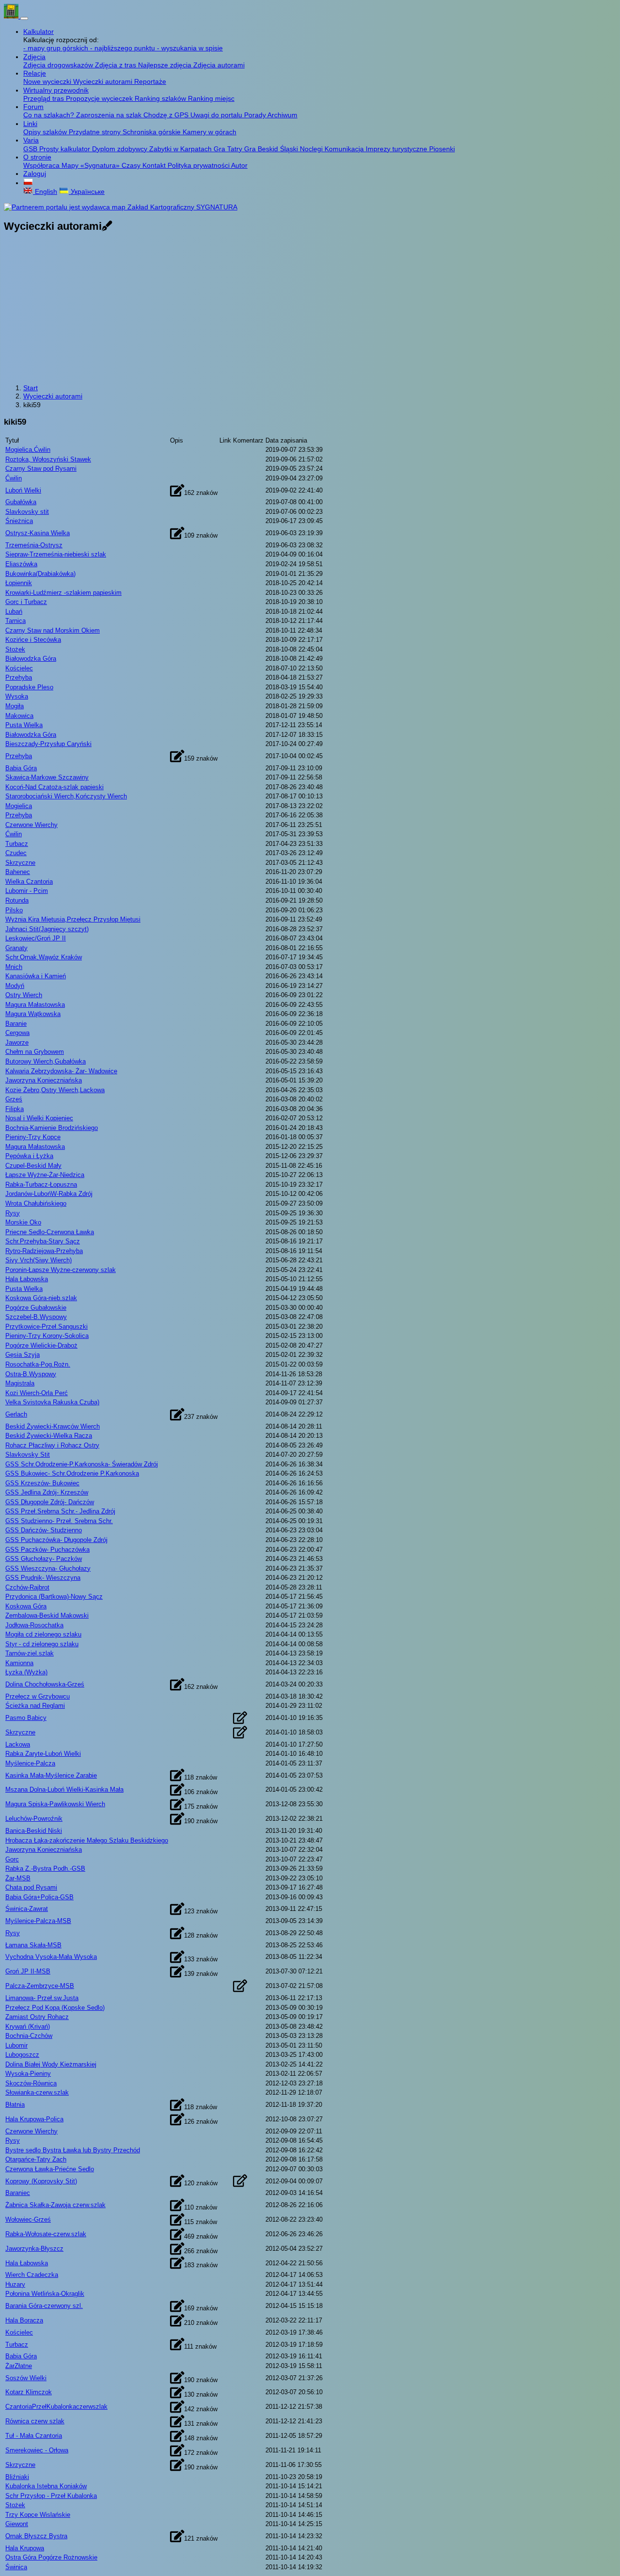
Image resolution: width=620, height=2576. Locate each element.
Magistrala (20, 1383)
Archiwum (282, 115)
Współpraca (42, 165)
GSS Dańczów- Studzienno (44, 1530)
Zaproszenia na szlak (110, 115)
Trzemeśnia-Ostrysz (34, 545)
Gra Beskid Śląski (272, 149)
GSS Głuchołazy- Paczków (44, 1559)
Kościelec (19, 668)
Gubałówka (21, 502)
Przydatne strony (96, 132)
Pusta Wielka (24, 725)
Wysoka (17, 696)
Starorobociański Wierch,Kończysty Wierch (66, 796)
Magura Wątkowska (33, 1014)
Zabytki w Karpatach (181, 149)
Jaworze (17, 1042)
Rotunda (17, 900)
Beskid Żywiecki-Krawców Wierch (53, 1426)
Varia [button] (31, 140)
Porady (256, 115)
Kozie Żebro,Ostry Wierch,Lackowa (55, 1090)
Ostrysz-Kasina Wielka (38, 533)
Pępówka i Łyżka (29, 1156)
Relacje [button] (35, 73)
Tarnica (15, 621)
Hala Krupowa (25, 2548)
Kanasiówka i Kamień (36, 976)
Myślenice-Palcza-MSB (38, 1921)
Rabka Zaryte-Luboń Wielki (43, 1754)
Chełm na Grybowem (35, 1052)
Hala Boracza (24, 2320)
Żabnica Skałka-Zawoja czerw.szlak (55, 2205)
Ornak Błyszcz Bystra (36, 2536)
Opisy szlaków (46, 132)
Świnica (16, 2567)
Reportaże (150, 81)
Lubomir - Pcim (27, 891)
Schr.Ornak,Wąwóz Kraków (44, 957)
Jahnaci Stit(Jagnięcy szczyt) (47, 929)
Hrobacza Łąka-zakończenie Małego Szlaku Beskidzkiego (87, 1840)
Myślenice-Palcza (30, 1763)
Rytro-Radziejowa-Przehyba (44, 1251)
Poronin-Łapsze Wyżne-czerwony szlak (61, 1270)
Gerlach (16, 1414)
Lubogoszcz (22, 2055)
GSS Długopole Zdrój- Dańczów (50, 1502)
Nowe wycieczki (48, 81)
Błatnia (15, 2105)
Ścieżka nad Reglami (35, 1706)
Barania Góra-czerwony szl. (44, 2306)
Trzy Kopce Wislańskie (38, 2515)
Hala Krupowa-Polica (34, 2119)
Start (31, 388)
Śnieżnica (19, 521)
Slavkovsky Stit (28, 1455)
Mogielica (19, 806)
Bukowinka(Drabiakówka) (40, 574)
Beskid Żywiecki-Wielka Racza (49, 1436)
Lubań (14, 612)
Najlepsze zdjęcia (166, 65)
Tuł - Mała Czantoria (34, 2436)
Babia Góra (21, 768)
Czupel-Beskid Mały (33, 1166)
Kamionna (19, 1663)
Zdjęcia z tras (116, 65)
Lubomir (16, 2045)
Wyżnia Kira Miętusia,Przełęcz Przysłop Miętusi (73, 919)
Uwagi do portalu (217, 115)
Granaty (16, 948)
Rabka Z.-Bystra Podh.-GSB (45, 1868)
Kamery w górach (209, 132)
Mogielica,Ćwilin (28, 450)
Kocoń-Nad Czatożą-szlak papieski (54, 787)
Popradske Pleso (29, 687)
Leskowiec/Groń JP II (36, 938)
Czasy (132, 165)
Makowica (19, 716)
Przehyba (19, 677)
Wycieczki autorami (104, 81)
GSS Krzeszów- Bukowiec (42, 1483)
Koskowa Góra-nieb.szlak (41, 1298)
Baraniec (18, 2193)
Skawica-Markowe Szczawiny (47, 777)
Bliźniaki (17, 2477)
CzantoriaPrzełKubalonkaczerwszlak (56, 2407)
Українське (87, 191)
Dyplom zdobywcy (121, 149)
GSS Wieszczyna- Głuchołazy (48, 1568)
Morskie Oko (23, 1222)
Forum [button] (33, 107)
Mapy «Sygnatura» (92, 165)
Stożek (15, 649)
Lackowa (18, 1744)
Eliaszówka (21, 564)
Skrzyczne (20, 863)
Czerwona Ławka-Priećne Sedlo (50, 2169)
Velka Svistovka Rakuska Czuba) (52, 1402)
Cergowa (17, 1033)
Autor (239, 165)
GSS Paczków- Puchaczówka (47, 1550)
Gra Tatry (229, 149)
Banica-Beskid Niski (34, 1831)
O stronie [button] (37, 157)
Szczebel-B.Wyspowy (36, 1317)
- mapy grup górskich (57, 48)
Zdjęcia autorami (219, 65)
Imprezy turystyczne (397, 149)
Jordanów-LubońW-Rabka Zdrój (49, 1194)
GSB (31, 149)
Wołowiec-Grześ (28, 2219)
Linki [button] (30, 124)
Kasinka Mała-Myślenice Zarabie (51, 1775)
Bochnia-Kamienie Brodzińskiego (52, 1128)
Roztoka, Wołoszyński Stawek (48, 459)
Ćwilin (14, 478)
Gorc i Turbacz (26, 602)
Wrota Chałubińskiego (36, 1203)
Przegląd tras (45, 98)
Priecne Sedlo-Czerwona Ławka (50, 1232)
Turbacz (17, 844)
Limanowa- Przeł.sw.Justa (42, 1998)
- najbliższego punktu (124, 48)
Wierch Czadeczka (32, 2275)
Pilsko (14, 910)
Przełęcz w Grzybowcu (38, 1696)
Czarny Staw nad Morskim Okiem (53, 630)
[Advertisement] (310, 309)
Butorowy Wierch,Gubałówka (46, 1061)
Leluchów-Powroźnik (34, 1819)
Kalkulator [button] (39, 32)
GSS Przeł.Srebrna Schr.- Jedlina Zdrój (60, 1511)
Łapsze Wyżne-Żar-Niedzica (45, 1175)
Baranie (16, 1024)
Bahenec (18, 872)
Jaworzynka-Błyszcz (34, 2249)
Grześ (14, 1099)
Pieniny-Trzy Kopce (33, 1137)
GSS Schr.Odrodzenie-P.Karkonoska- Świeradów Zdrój (82, 1464)
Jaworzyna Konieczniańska (44, 1080)
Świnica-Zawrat (27, 1909)
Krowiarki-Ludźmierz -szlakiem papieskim (63, 593)
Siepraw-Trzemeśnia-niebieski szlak (56, 554)
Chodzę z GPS (167, 115)
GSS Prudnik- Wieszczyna (43, 1578)
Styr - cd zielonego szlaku (42, 1644)
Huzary (15, 2284)
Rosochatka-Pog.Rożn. (38, 1364)
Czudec (16, 853)
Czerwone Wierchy (31, 825)
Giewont (17, 2524)
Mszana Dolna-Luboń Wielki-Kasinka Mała (64, 1789)
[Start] (12, 16)
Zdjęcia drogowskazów (59, 65)
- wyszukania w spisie (190, 48)
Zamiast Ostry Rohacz (37, 2017)
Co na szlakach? (50, 115)
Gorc (12, 1859)
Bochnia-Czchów (29, 2036)
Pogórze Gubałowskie (36, 1308)
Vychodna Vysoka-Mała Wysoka (51, 1957)
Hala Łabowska (27, 1279)
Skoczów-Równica (31, 2083)
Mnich (14, 967)
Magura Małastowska (35, 1005)
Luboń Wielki (23, 490)
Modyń (15, 986)
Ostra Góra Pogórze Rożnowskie (51, 2557)
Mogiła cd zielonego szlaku (43, 1634)
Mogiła (15, 706)
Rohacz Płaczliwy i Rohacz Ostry (52, 1445)
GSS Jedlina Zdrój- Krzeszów (47, 1492)
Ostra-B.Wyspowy (31, 1374)
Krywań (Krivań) (28, 2027)
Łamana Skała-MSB (33, 1945)
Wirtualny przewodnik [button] (56, 90)
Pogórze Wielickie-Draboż (41, 1345)
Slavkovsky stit (27, 512)
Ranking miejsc (211, 98)
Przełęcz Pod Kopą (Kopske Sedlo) (55, 2008)
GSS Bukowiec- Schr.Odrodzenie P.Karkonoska (72, 1473)
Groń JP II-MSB (28, 1971)
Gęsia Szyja (23, 1355)
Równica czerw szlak (35, 2421)
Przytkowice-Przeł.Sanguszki (46, 1327)
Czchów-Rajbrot (27, 1587)
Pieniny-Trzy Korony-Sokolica (47, 1336)
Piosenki (442, 149)
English (45, 191)
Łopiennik (19, 583)
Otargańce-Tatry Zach (36, 2159)
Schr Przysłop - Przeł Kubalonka (51, 2496)
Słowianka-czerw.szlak (37, 2092)
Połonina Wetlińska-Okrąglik (45, 2294)
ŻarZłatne (19, 2366)
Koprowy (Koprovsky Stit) (41, 2181)
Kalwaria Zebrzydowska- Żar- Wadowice (61, 1071)
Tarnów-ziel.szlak (30, 1653)
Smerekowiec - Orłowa (37, 2450)
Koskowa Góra (26, 1606)
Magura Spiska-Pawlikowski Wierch (55, 1804)
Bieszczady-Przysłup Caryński (48, 744)
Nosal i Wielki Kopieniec (39, 1118)
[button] (28, 183)
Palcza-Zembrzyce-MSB (40, 1986)
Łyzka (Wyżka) (26, 1672)
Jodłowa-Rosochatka (34, 1625)
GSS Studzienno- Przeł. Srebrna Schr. (59, 1521)
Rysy (13, 1213)
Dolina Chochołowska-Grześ (45, 1684)
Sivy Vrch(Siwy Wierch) (39, 1260)
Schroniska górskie (153, 132)
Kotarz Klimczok (29, 2392)
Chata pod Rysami (31, 1887)
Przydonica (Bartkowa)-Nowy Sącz (54, 1597)
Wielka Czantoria (29, 882)
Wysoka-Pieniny (28, 2074)
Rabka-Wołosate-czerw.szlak (46, 2234)
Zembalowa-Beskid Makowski (47, 1615)
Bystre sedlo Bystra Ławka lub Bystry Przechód (73, 2150)
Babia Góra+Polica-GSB (39, 1897)
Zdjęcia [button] (34, 57)
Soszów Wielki (26, 2378)
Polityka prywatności (199, 165)
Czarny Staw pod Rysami (41, 469)
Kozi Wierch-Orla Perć (37, 1393)
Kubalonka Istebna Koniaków (46, 2486)
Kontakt (155, 165)
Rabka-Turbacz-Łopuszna (41, 1185)
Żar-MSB (18, 1878)
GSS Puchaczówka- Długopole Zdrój (56, 1540)
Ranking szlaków (161, 98)
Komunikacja (345, 149)
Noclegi (312, 149)
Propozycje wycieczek (100, 98)
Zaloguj (35, 174)
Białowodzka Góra (31, 659)
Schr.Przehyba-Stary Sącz (43, 1241)
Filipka (15, 1109)
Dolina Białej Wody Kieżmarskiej (51, 2064)
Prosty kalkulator (66, 149)
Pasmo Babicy (26, 1718)
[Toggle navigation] (24, 18)
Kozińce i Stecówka (33, 640)
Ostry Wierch (24, 995)
